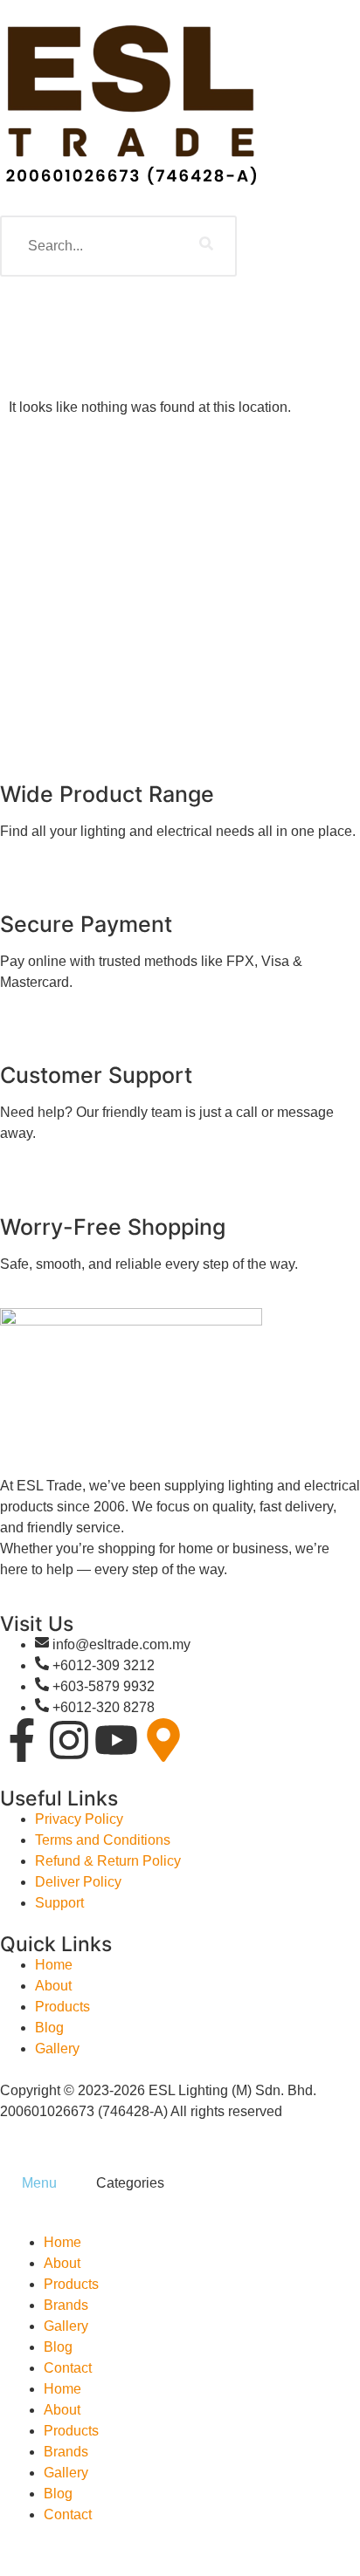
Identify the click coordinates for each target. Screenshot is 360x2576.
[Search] (206, 246)
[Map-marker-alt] (163, 1740)
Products (71, 2284)
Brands (66, 2305)
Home (62, 2242)
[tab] (37, 2183)
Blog (58, 2347)
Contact (68, 2368)
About (62, 2263)
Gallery (66, 2326)
